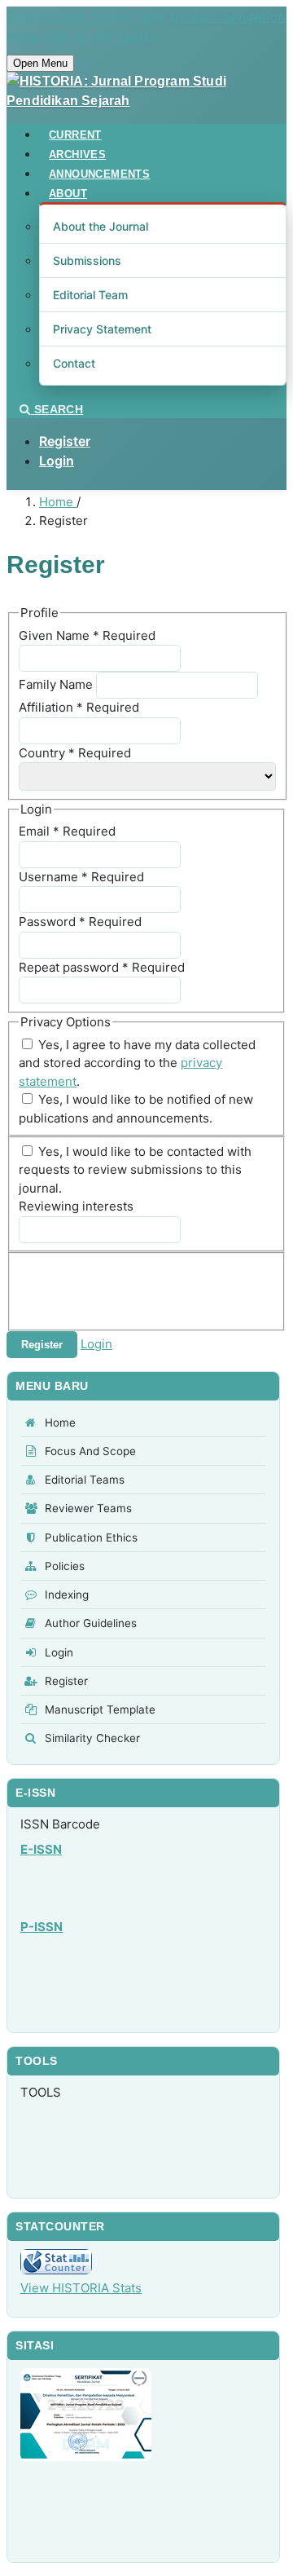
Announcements (99, 174)
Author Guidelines (91, 1623)
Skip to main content (71, 16)
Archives (77, 154)
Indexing (67, 1595)
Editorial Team (90, 295)
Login (57, 461)
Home (58, 502)
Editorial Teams (85, 1480)
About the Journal (101, 226)
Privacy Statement (102, 329)
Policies (65, 1566)
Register (65, 441)
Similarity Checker (92, 1738)
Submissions (87, 260)
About (68, 194)
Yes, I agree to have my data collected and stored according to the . (137, 1063)
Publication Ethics (91, 1537)
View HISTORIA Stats (81, 2288)
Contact (74, 363)
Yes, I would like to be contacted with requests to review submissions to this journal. (135, 1170)
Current (75, 135)
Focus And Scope (90, 1451)
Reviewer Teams (88, 1508)
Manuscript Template (100, 1709)
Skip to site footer (100, 36)
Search (57, 409)
